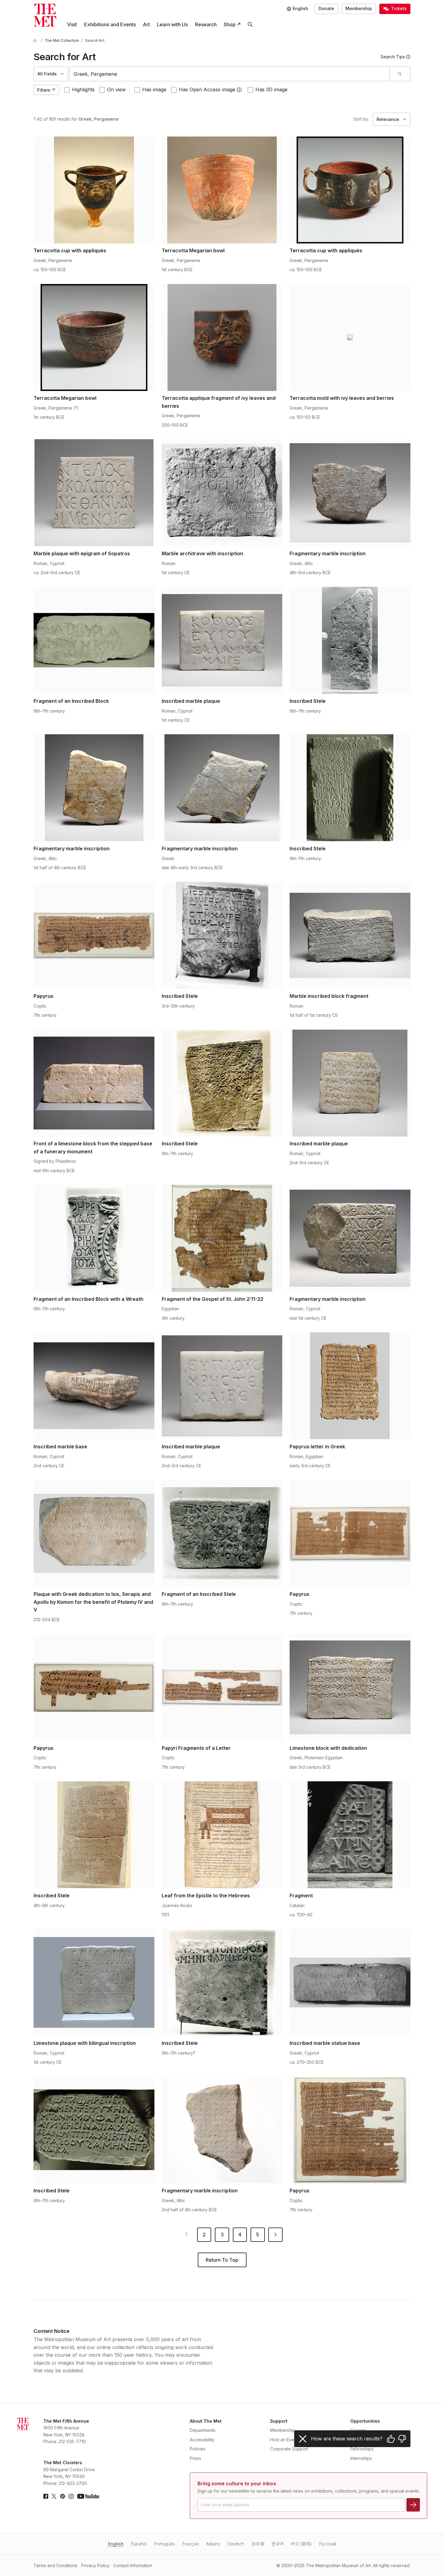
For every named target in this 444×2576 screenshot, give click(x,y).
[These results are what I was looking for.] (391, 2439)
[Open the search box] (250, 25)
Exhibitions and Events (110, 24)
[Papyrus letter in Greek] (350, 1386)
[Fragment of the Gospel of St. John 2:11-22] (222, 1238)
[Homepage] (45, 15)
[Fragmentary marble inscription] (350, 493)
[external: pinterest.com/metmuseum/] (63, 2496)
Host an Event (284, 2440)
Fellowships (362, 2449)
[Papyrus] (94, 935)
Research (206, 24)
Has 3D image (271, 89)
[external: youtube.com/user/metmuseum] (88, 2496)
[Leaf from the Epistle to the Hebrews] (222, 1835)
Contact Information (133, 2565)
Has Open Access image (207, 89)
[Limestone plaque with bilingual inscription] (94, 1982)
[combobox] (229, 74)
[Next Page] (275, 2235)
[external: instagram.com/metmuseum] (71, 2496)
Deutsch (236, 2544)
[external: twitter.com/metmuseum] (54, 2496)
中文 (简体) (301, 2544)
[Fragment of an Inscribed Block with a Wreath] (94, 1238)
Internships (361, 2458)
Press (195, 2458)
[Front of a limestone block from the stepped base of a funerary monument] (94, 1083)
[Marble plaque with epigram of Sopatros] (94, 493)
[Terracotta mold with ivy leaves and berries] (350, 338)
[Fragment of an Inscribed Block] (94, 640)
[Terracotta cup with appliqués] (94, 190)
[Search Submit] (400, 74)
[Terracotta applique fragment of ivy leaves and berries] (222, 338)
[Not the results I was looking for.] (402, 2439)
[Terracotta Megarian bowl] (222, 190)
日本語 (258, 2544)
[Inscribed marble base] (94, 1386)
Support (279, 2421)
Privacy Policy (95, 2565)
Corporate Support (289, 2449)
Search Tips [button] (393, 57)
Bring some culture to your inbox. (237, 2483)
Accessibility (202, 2440)
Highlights (83, 89)
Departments (203, 2430)
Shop (230, 24)
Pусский (328, 2544)
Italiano (213, 2544)
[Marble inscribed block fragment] (350, 935)
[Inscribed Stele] (350, 640)
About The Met (206, 2421)
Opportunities (365, 2421)
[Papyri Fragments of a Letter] (222, 1687)
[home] (36, 40)
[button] (239, 90)
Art (146, 24)
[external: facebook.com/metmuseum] (46, 2496)
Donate (326, 8)
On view (116, 89)
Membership (359, 8)
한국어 (278, 2544)
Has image (154, 89)
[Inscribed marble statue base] (350, 1982)
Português (164, 2544)
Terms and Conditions (56, 2565)
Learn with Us (172, 24)
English (116, 2544)
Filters (44, 90)
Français (191, 2544)
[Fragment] (350, 1835)
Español (139, 2544)
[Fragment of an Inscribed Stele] (222, 1533)
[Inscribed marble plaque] (222, 640)
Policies (198, 2449)
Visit (72, 24)
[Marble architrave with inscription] (222, 493)
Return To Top (222, 2260)
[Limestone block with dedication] (350, 1687)
